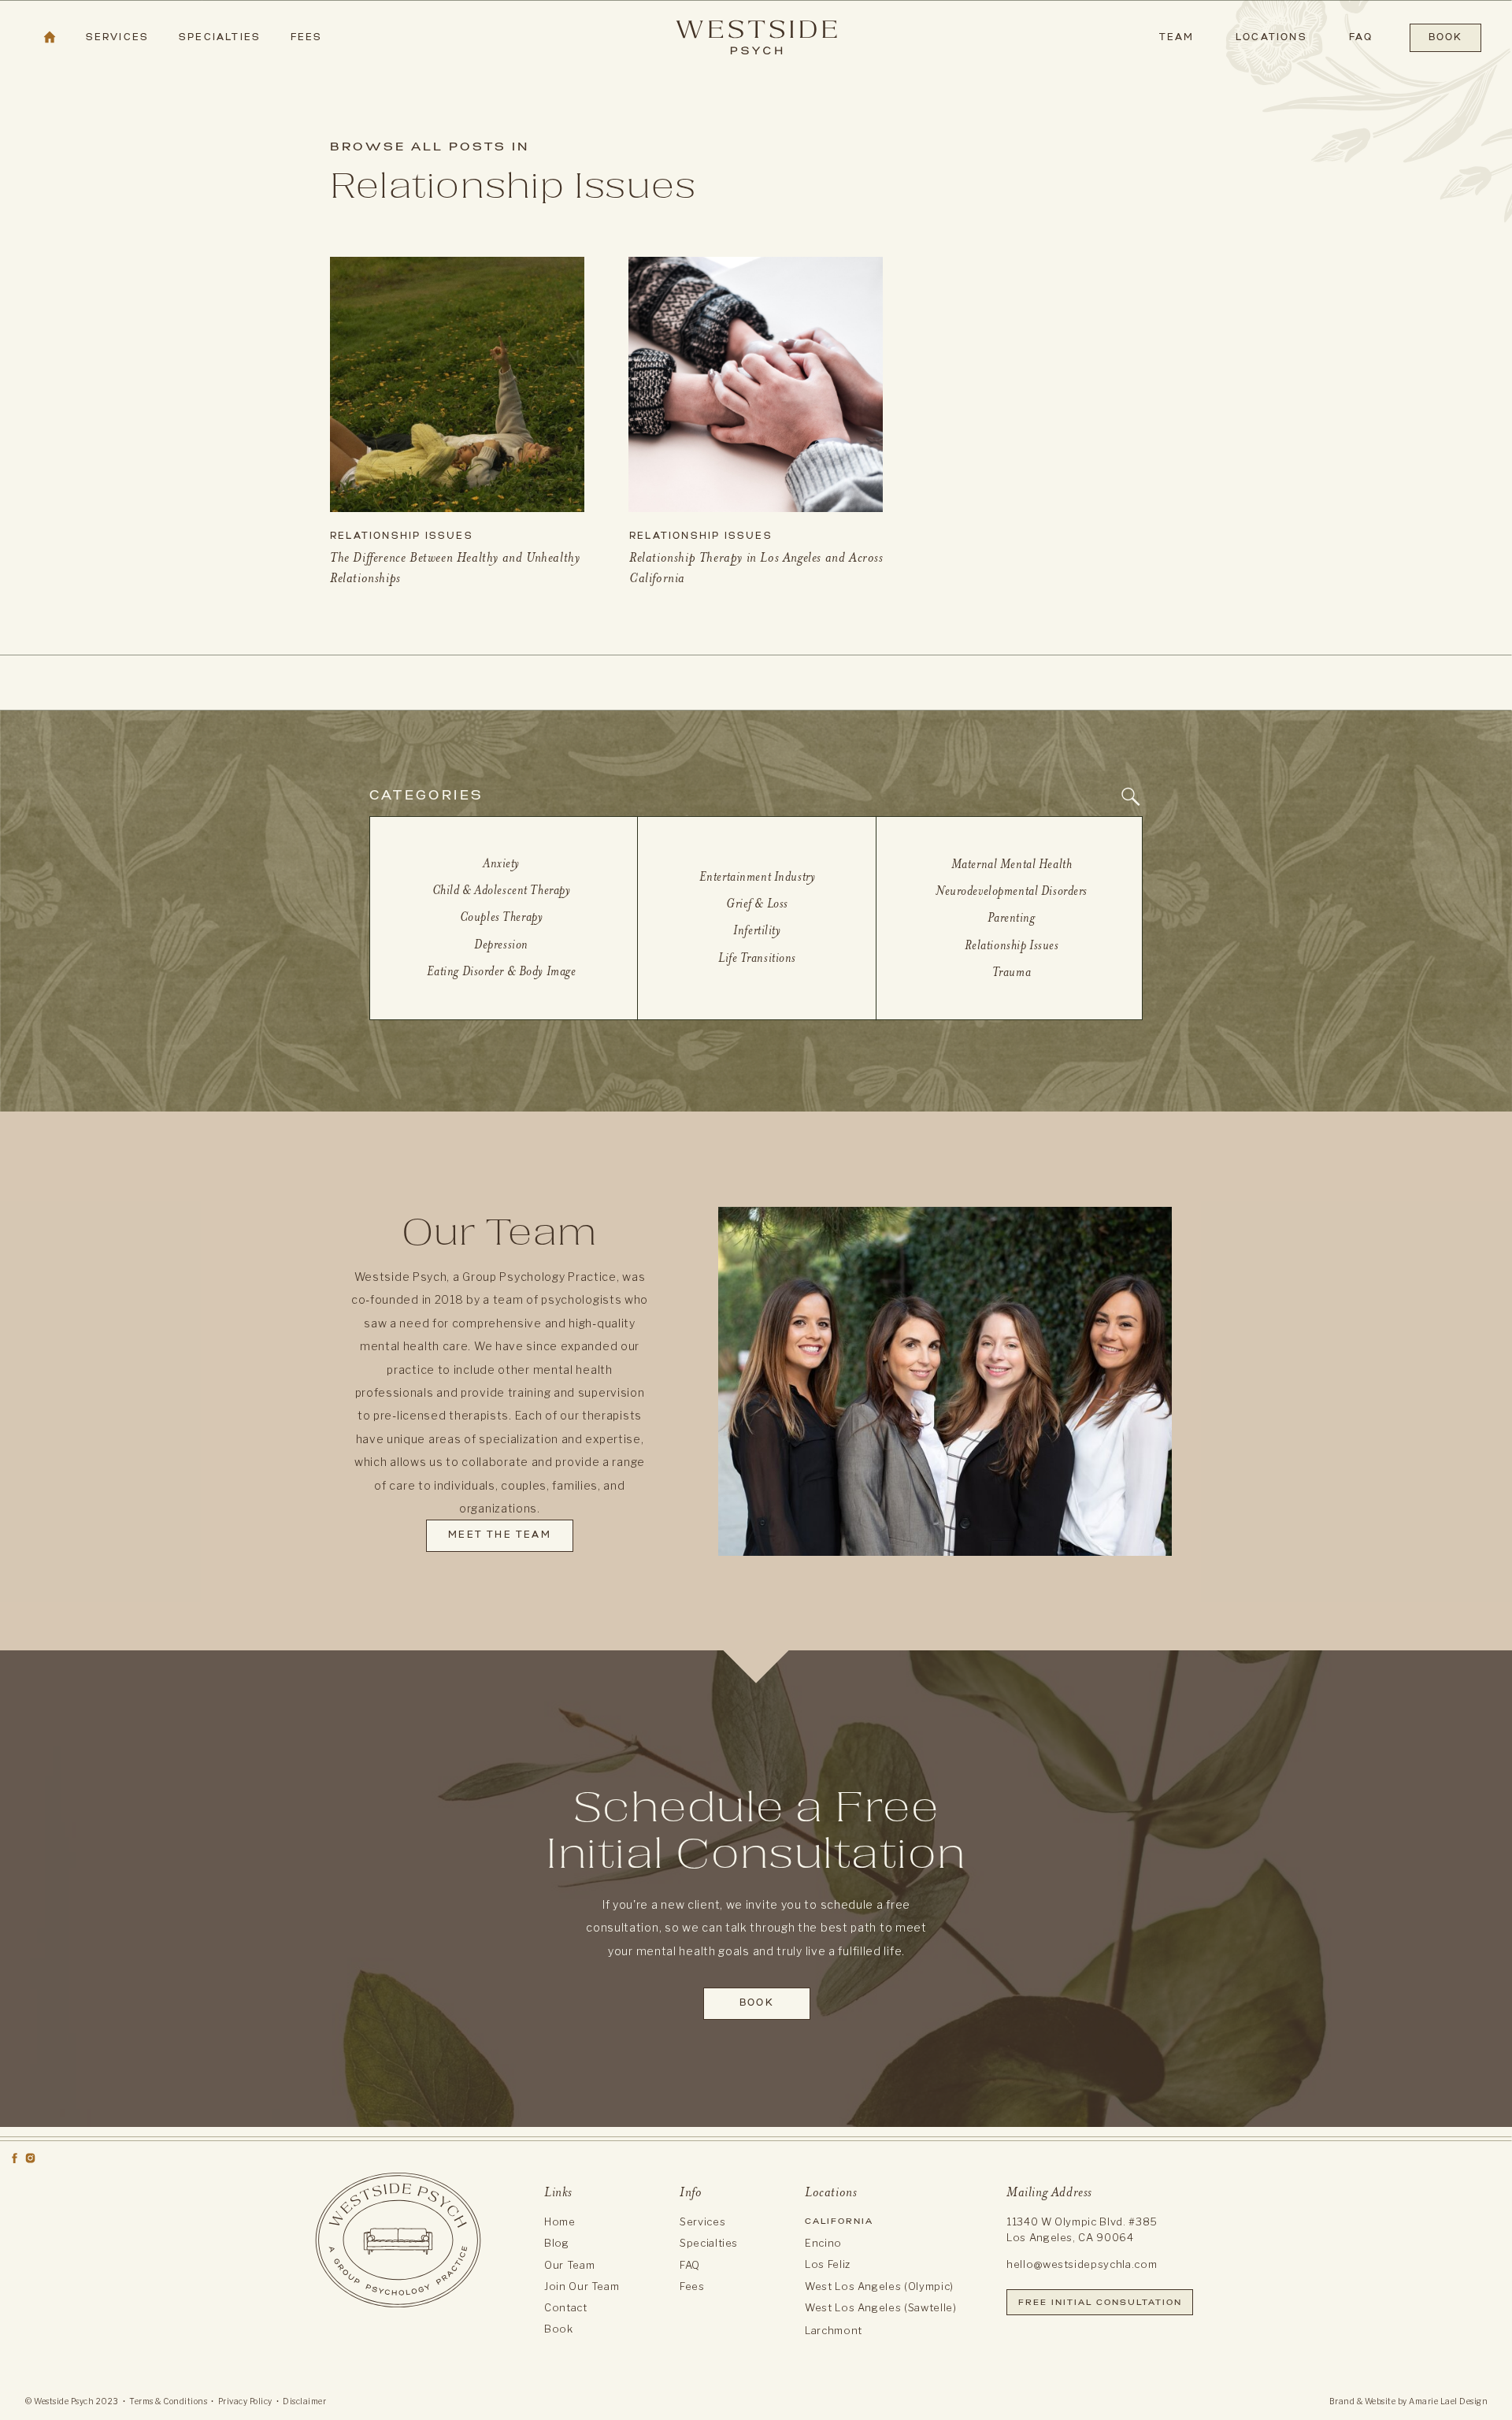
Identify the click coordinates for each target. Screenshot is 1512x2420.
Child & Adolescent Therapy (502, 890)
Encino (823, 2243)
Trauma (1012, 972)
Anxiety (501, 863)
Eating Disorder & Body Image (502, 971)
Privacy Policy (245, 2401)
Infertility (757, 930)
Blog (557, 2243)
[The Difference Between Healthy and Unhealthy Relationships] (457, 384)
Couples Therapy (502, 917)
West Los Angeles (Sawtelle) (881, 2307)
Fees (692, 2286)
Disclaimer (304, 2401)
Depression (501, 944)
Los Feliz (828, 2264)
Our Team (569, 2265)
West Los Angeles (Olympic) (879, 2286)
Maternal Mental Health (1012, 864)
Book (559, 2329)
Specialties (709, 2243)
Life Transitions (757, 958)
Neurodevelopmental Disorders (1012, 891)
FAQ (690, 2265)
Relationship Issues (402, 536)
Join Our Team (582, 2286)
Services (702, 2221)
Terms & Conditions (168, 2401)
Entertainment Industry (758, 876)
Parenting (1011, 917)
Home (560, 2221)
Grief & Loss (757, 903)
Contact (566, 2307)
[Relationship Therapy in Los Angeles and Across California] (756, 384)
